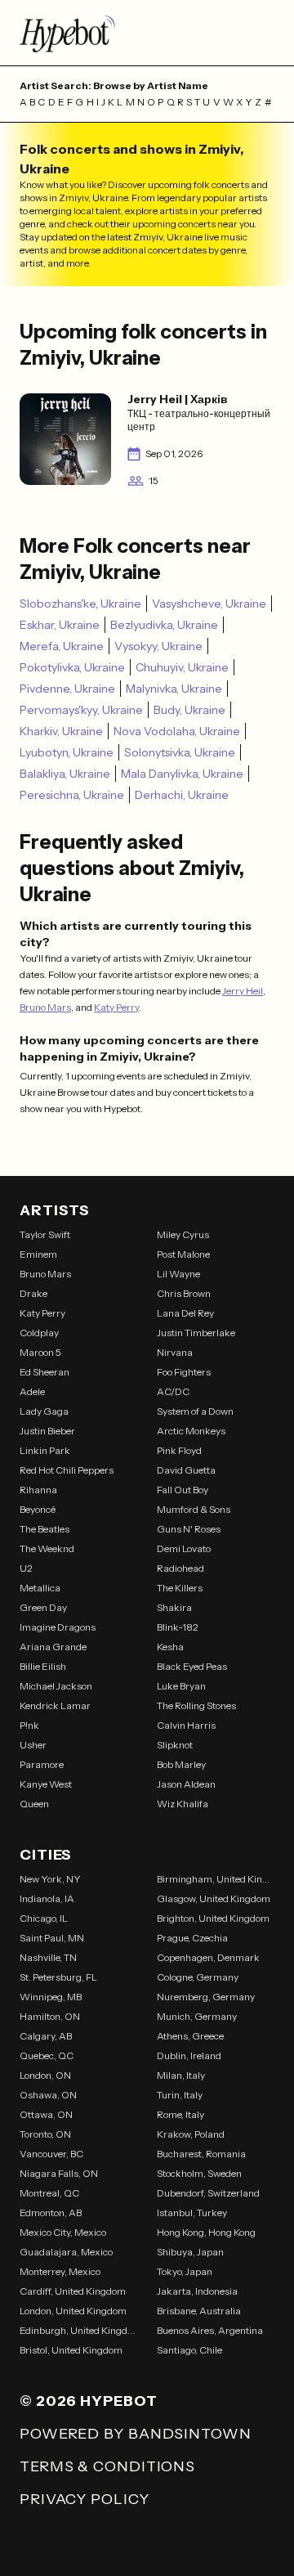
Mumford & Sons (194, 1509)
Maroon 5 (40, 1352)
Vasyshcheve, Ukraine (209, 604)
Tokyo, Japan (185, 2271)
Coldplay (39, 1333)
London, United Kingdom (73, 2311)
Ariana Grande (53, 1647)
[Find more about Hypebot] (147, 33)
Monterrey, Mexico (60, 2271)
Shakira (174, 1607)
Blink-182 (178, 1627)
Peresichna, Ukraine (72, 795)
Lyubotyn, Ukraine (67, 752)
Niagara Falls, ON (59, 2173)
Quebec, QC (47, 2055)
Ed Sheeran (45, 1372)
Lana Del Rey (185, 1313)
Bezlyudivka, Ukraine (164, 625)
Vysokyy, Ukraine (158, 646)
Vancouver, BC (51, 2154)
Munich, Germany (197, 2016)
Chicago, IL (44, 1918)
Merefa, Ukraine (62, 646)
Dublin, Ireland (189, 2055)
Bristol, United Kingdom (71, 2350)
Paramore (42, 1764)
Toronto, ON (45, 2134)
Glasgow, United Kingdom (214, 1898)
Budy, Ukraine (189, 710)
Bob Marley (181, 1764)
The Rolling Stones (196, 1705)
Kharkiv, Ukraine (61, 731)
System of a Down (195, 1411)
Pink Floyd (179, 1450)
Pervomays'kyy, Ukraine (81, 710)
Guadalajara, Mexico (66, 2252)
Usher (33, 1745)
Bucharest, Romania (201, 2154)
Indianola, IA (47, 1898)
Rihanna (38, 1490)
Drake (33, 1293)
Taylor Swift (45, 1234)
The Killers (180, 1588)
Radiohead (180, 1568)
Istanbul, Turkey (192, 2212)
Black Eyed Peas (192, 1666)
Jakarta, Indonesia (197, 2291)
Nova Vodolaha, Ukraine (177, 731)
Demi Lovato (184, 1548)
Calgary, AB (46, 2036)
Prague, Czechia (192, 1938)
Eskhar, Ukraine (60, 625)
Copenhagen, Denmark (208, 1957)
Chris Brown (184, 1293)
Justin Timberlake (196, 1333)
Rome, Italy (180, 2114)
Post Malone (183, 1254)
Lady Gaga (44, 1411)
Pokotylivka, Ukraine (72, 667)
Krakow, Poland (191, 2134)
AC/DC (173, 1391)
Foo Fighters (184, 1372)
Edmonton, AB (51, 2212)
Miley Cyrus (183, 1234)
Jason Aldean (186, 1784)
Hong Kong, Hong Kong (206, 2232)
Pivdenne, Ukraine (67, 689)
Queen (34, 1804)
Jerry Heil (243, 991)
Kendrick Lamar (55, 1705)
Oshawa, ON (48, 2095)
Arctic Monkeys (191, 1431)
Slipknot (175, 1745)
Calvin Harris (186, 1725)
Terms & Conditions (107, 2466)
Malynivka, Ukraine (174, 689)
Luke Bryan (181, 1686)
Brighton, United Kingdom (213, 1918)
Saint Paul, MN (52, 1938)
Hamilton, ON (50, 2016)
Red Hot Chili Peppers (67, 1470)
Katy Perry (116, 1007)
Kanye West (46, 1784)
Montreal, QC (49, 2193)
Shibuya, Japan (190, 2252)
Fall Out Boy (183, 1490)
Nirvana (175, 1352)
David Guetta (186, 1470)
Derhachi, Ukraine (182, 795)
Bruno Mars (45, 1007)
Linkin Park (45, 1450)
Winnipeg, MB (51, 1997)
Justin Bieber (47, 1431)
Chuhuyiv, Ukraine (182, 667)
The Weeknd (47, 1548)
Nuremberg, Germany (206, 1997)
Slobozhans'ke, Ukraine (80, 604)
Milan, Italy (181, 2075)
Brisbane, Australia (199, 2311)
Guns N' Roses (189, 1529)
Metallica (40, 1588)
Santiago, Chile (189, 2350)
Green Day (43, 1607)
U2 (26, 1568)
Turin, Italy (180, 2095)
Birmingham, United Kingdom (216, 1879)
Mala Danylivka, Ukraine (182, 774)
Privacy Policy (85, 2499)
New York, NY (50, 1879)
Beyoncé (38, 1509)
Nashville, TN (48, 1957)
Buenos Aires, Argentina (210, 2330)
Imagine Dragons (58, 1627)
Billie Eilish (43, 1666)
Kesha (170, 1647)
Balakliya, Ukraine (65, 774)
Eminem (38, 1254)
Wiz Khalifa (183, 1804)
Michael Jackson (56, 1686)
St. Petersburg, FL (58, 1977)
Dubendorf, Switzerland (208, 2193)
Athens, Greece (190, 2036)
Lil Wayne (178, 1274)
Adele (32, 1391)
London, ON (45, 2075)
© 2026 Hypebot (89, 2401)
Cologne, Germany (198, 1977)
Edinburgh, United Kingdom (78, 2330)
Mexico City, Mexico (63, 2232)
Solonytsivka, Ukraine (180, 752)
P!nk (29, 1725)
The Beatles (45, 1529)
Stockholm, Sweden (199, 2173)
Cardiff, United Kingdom (73, 2291)
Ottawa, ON (46, 2114)
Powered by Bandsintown (136, 2434)
